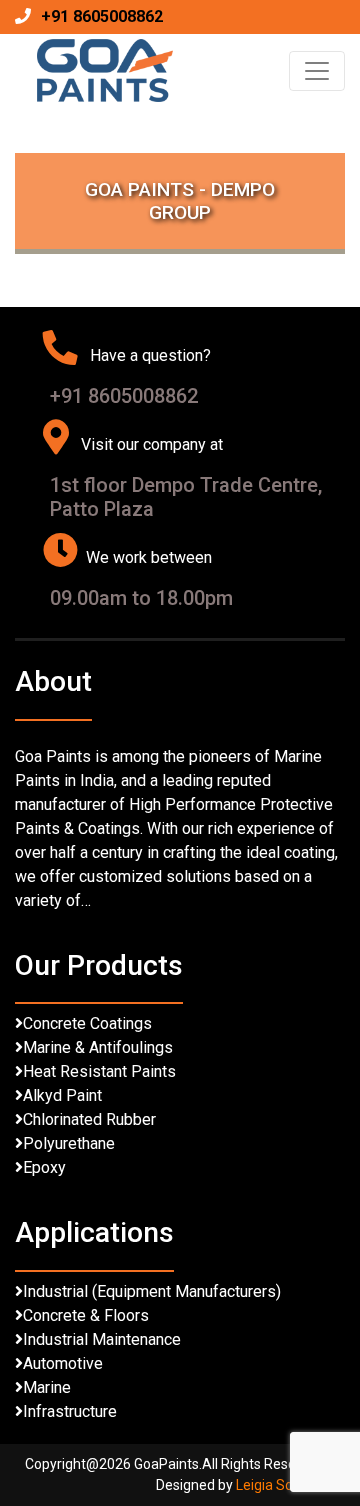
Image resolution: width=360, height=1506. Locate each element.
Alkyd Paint (62, 1095)
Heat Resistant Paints (99, 1071)
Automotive (63, 1363)
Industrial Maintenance (102, 1339)
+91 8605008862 (102, 16)
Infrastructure (70, 1411)
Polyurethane (69, 1143)
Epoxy (44, 1167)
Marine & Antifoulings (98, 1047)
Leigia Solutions (285, 1485)
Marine (47, 1387)
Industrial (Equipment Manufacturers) (152, 1291)
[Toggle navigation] (317, 71)
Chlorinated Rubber (89, 1119)
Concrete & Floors (86, 1315)
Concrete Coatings (87, 1023)
